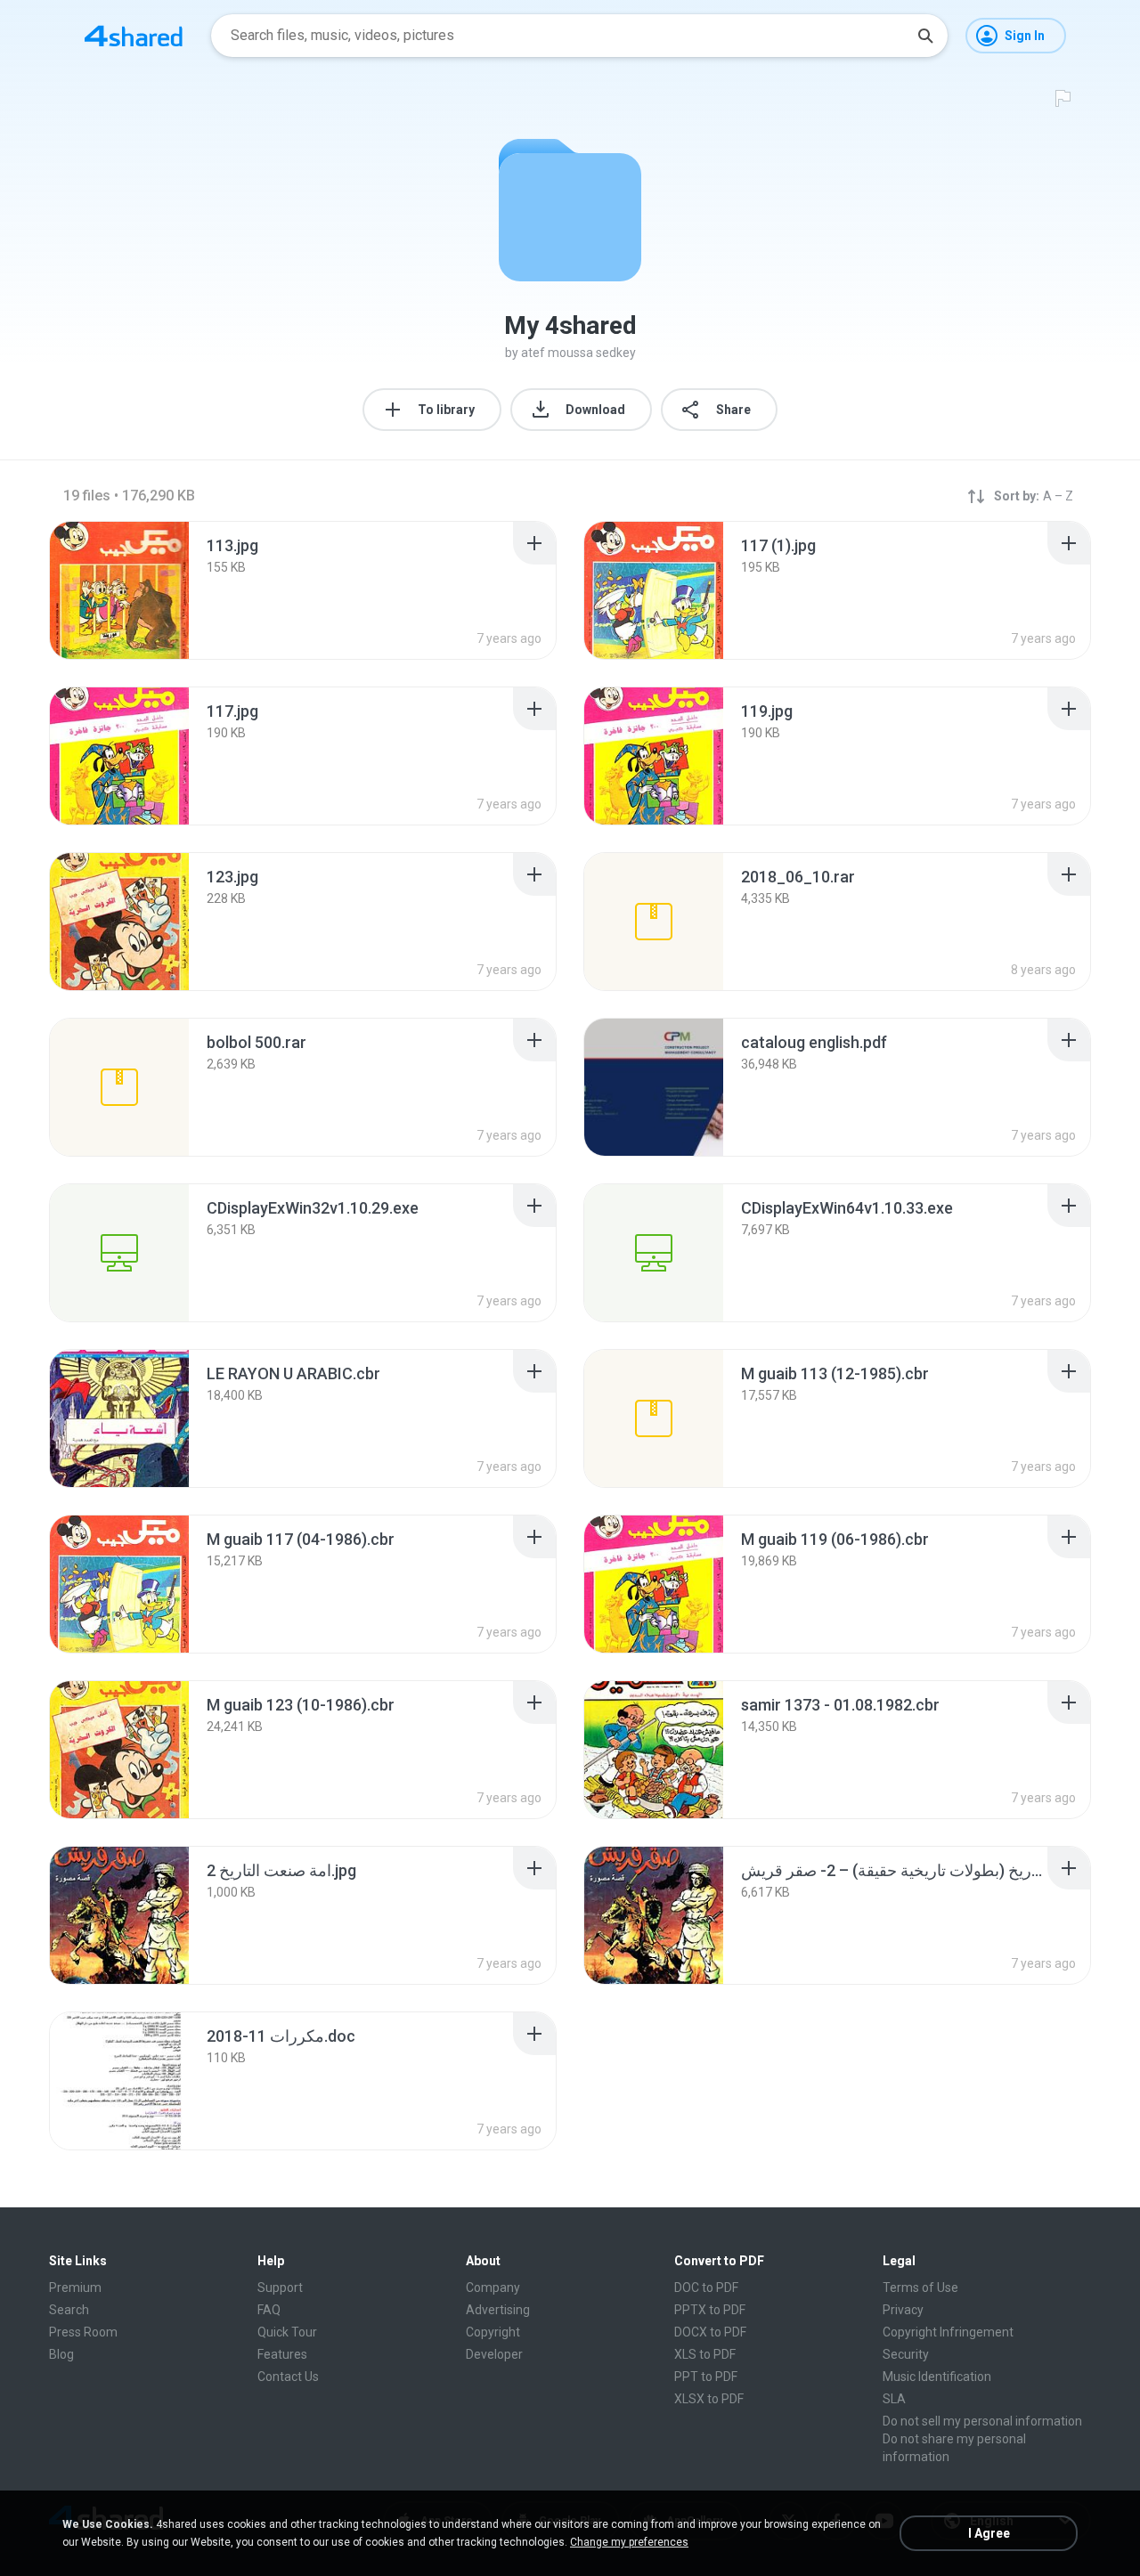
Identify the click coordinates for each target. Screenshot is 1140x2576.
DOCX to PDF (710, 2332)
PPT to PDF (706, 2377)
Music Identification (937, 2377)
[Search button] (925, 36)
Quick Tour (287, 2332)
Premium (75, 2288)
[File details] (119, 590)
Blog (61, 2354)
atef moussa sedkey (578, 353)
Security (906, 2354)
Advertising (498, 2310)
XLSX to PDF (709, 2399)
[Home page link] (134, 36)
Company (493, 2288)
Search (69, 2310)
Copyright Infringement (948, 2332)
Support (280, 2288)
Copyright (493, 2332)
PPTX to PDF (710, 2310)
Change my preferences (629, 2542)
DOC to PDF (706, 2288)
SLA (894, 2399)
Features (282, 2354)
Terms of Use (920, 2288)
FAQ (269, 2310)
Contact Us (288, 2377)
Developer (494, 2354)
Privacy (903, 2310)
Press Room (83, 2332)
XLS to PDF (705, 2354)
